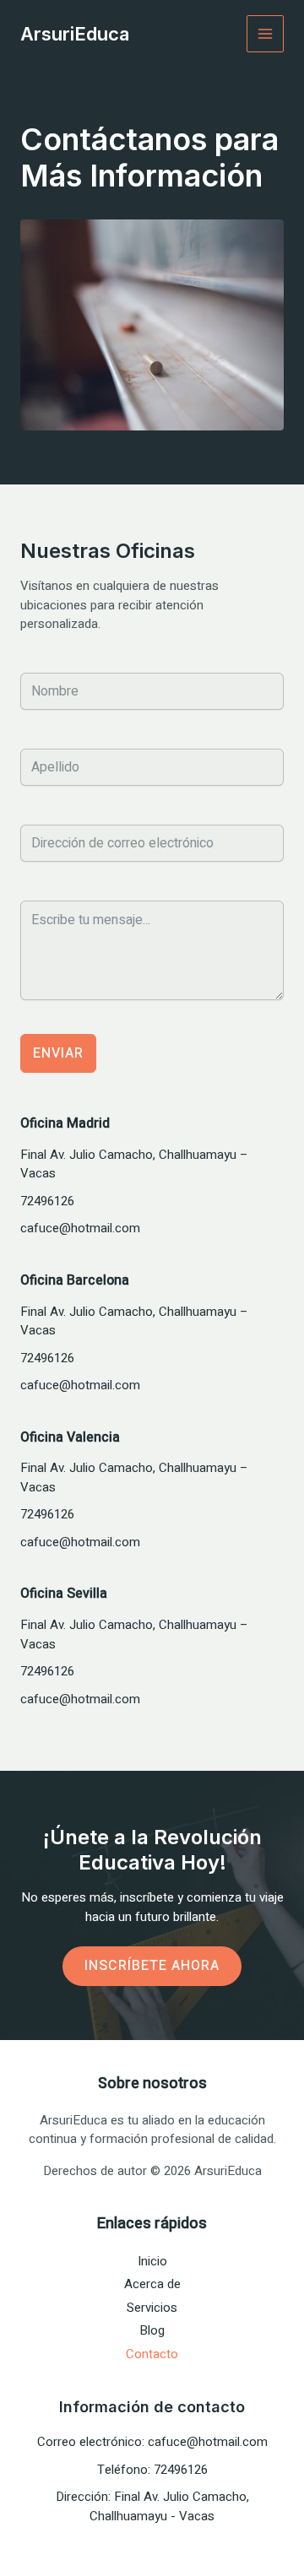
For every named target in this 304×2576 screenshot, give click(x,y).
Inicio (152, 2261)
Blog (152, 2330)
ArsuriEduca (75, 34)
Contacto (152, 2354)
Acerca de (152, 2284)
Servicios (152, 2308)
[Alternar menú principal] (266, 34)
